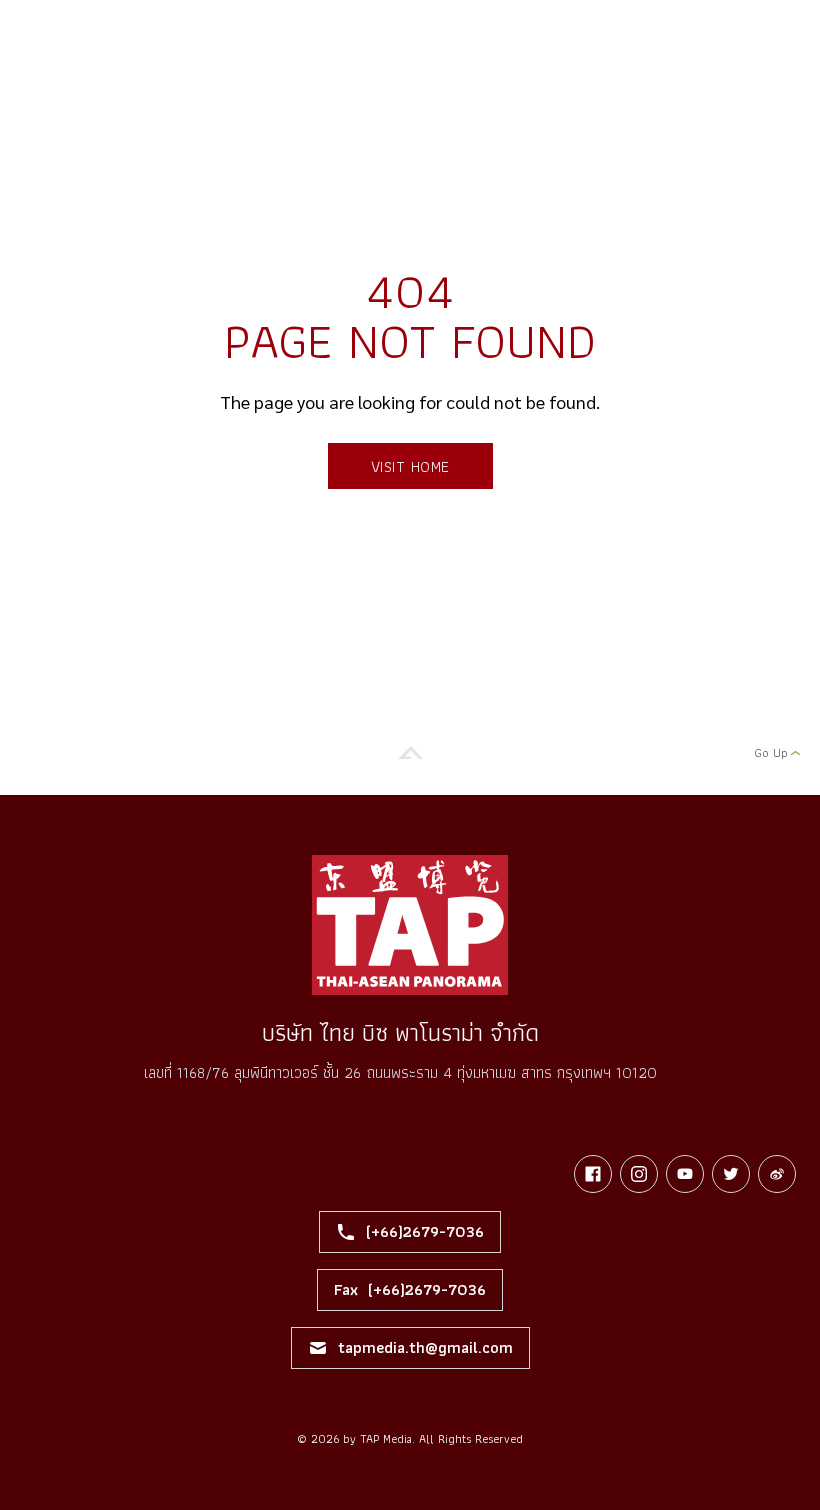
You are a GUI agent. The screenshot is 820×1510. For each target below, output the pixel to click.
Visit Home (410, 466)
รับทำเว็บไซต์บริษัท (470, 1462)
